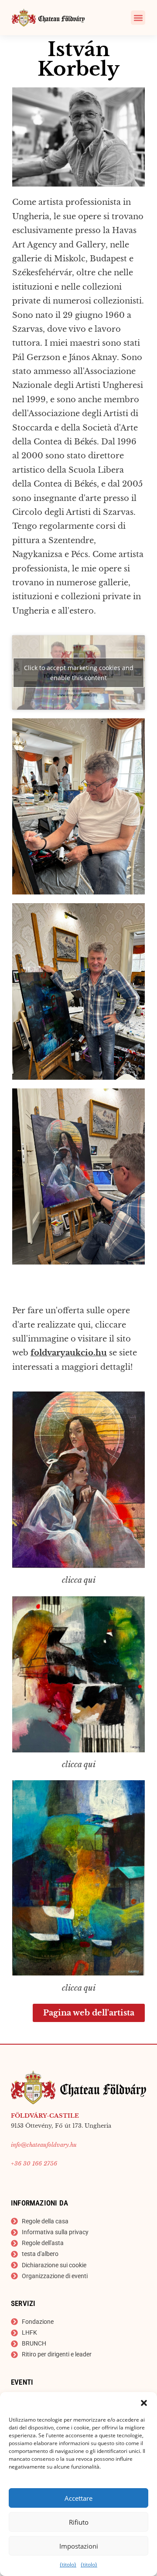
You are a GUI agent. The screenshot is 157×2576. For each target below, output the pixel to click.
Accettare (78, 2498)
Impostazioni (79, 2546)
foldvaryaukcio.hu (69, 1353)
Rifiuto (79, 2522)
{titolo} (68, 2564)
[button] (144, 2403)
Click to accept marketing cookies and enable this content (79, 673)
